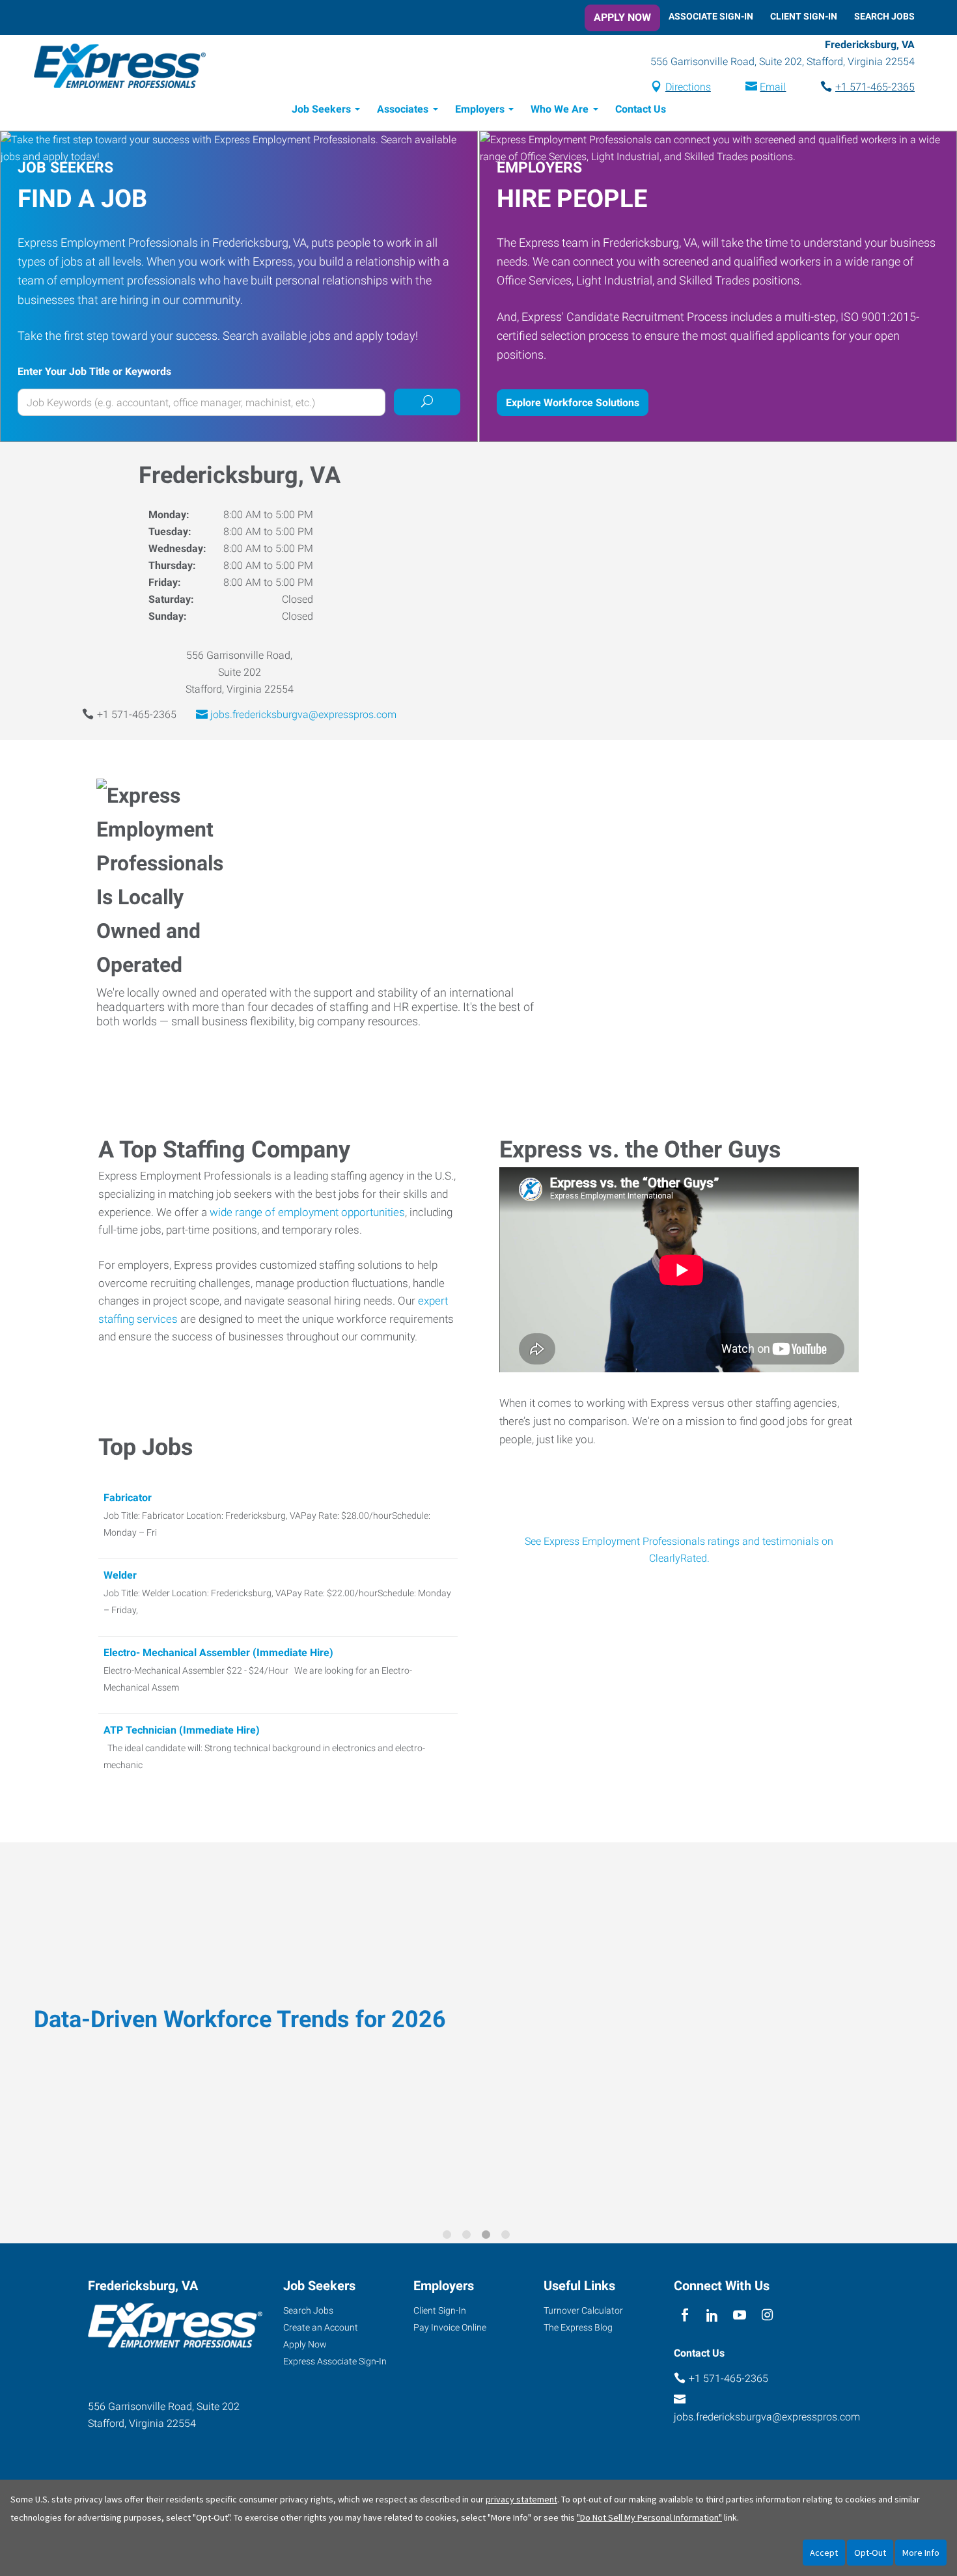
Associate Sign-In (711, 16)
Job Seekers (321, 109)
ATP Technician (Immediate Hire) (182, 1730)
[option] (478, 2034)
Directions (688, 87)
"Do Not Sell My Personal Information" (649, 2517)
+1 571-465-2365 (875, 87)
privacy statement (521, 2499)
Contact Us (641, 109)
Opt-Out (870, 2553)
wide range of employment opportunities (307, 1212)
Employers (480, 109)
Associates (403, 109)
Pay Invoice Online (450, 2327)
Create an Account (321, 2327)
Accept (824, 2553)
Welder (120, 1575)
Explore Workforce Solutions (573, 403)
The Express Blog (578, 2327)
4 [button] (508, 2237)
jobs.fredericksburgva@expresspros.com (303, 714)
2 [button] (469, 2237)
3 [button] (488, 2237)
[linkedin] (712, 2315)
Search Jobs (884, 16)
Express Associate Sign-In (335, 2361)
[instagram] (767, 2315)
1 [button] (449, 2237)
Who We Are (560, 109)
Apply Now (622, 17)
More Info (921, 2553)
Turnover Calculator (583, 2310)
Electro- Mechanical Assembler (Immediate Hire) (218, 1653)
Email (773, 87)
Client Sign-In (804, 16)
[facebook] (685, 2315)
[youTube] (740, 2315)
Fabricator (128, 1498)
